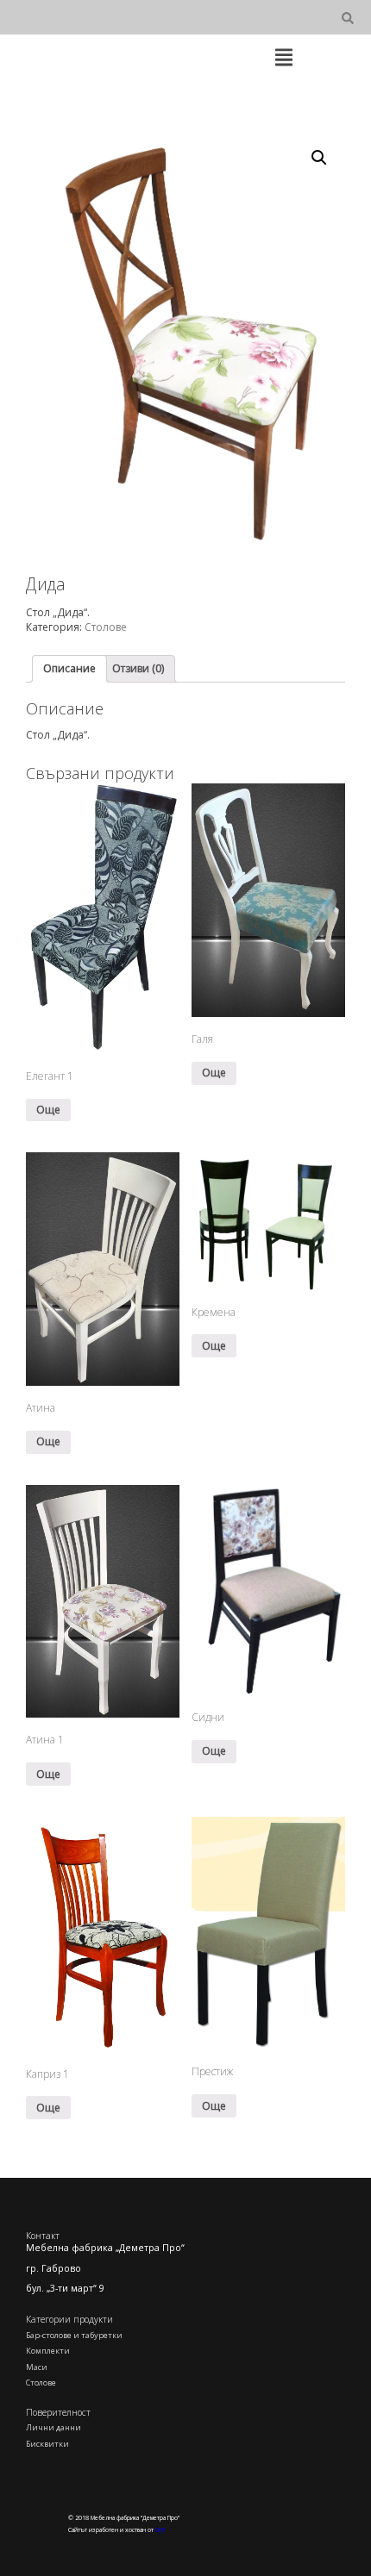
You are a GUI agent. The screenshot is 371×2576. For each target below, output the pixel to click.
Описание (69, 668)
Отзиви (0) (138, 668)
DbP (160, 2530)
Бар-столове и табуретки (74, 2335)
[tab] (69, 669)
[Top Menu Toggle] (284, 59)
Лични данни (53, 2427)
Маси (37, 2367)
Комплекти (48, 2351)
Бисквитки (47, 2444)
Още (48, 1110)
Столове (106, 627)
